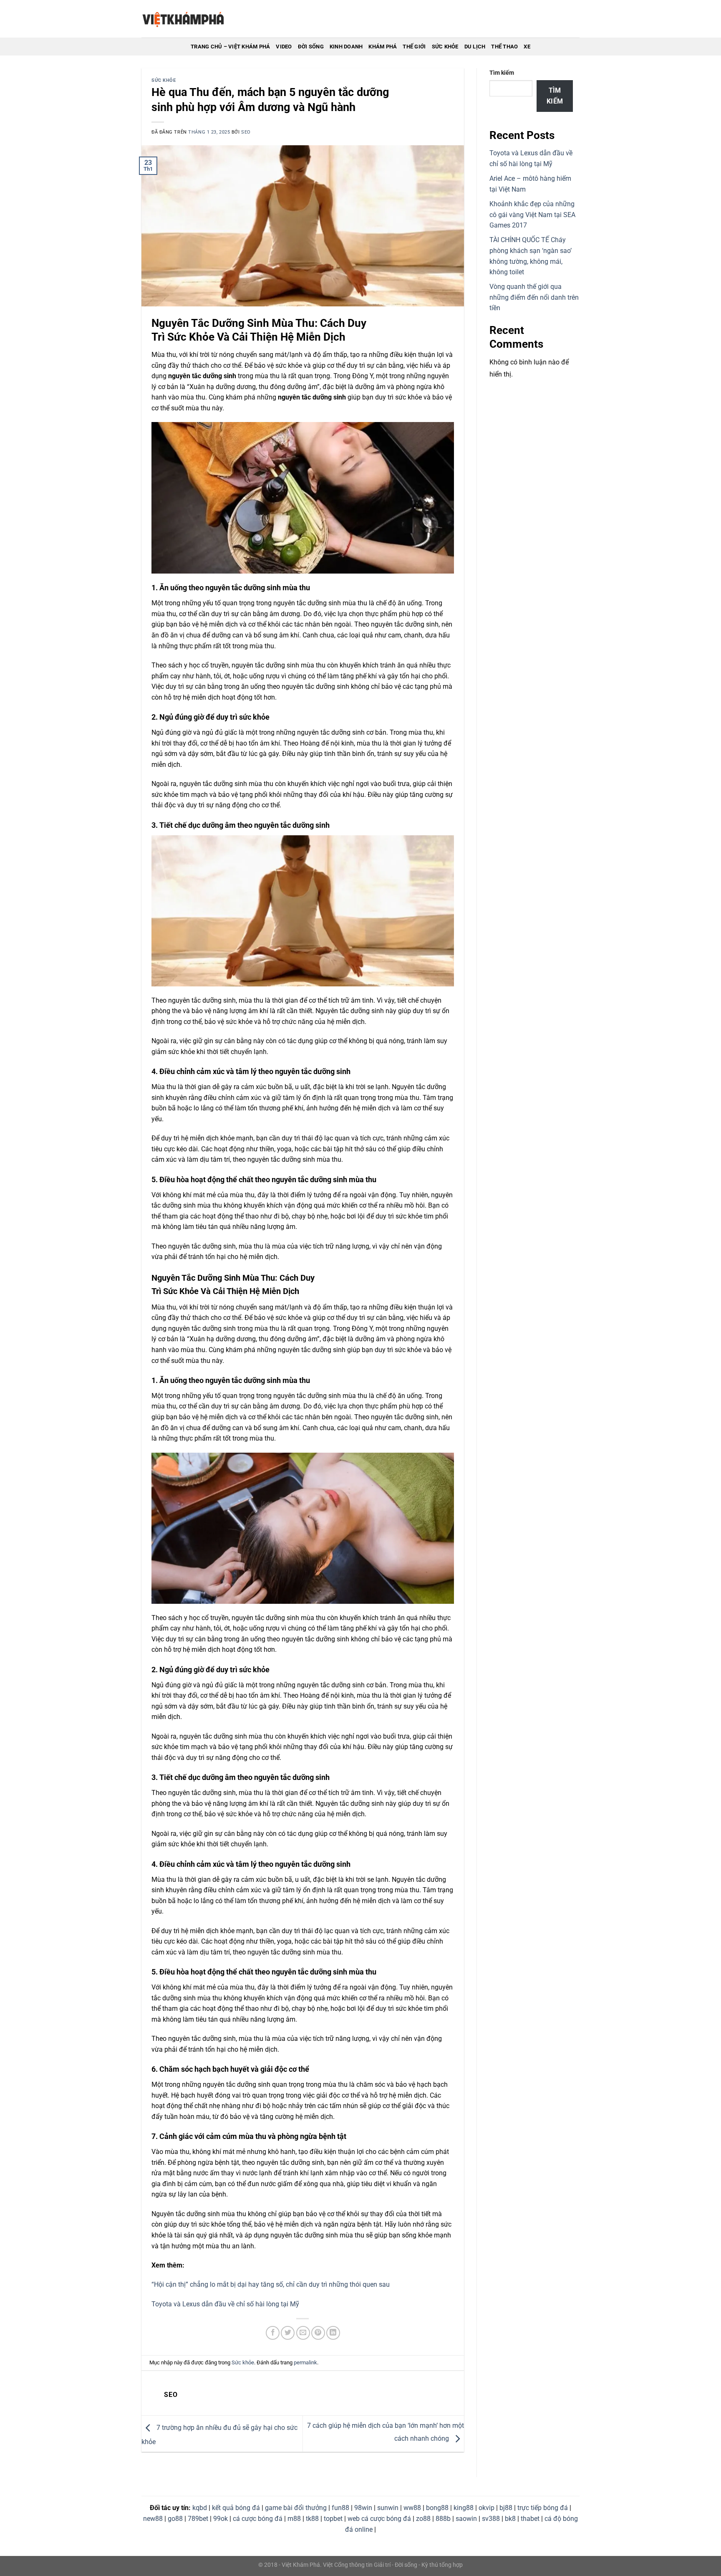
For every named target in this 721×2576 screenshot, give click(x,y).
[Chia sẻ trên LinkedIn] (333, 2333)
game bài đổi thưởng (296, 2508)
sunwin (388, 2508)
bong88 (437, 2508)
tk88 (312, 2519)
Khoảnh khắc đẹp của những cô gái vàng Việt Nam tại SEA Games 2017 (532, 215)
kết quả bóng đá (236, 2508)
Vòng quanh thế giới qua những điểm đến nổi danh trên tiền (534, 297)
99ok (221, 2519)
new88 (153, 2519)
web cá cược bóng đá (379, 2519)
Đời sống (311, 47)
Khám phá (383, 47)
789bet (198, 2519)
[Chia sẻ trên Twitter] (288, 2333)
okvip (487, 2508)
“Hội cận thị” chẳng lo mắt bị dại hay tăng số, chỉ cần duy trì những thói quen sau (271, 2284)
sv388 (491, 2519)
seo (246, 132)
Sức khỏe (445, 47)
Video (284, 47)
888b (443, 2519)
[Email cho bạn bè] (303, 2333)
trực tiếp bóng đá (543, 2508)
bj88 (506, 2508)
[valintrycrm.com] (183, 19)
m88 (294, 2519)
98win (363, 2508)
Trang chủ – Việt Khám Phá (230, 47)
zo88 (423, 2519)
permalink (305, 2362)
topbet (333, 2519)
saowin (466, 2519)
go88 (175, 2519)
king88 (464, 2508)
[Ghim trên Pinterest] (318, 2333)
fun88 (340, 2508)
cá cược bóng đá (258, 2519)
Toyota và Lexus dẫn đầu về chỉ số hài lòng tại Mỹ (225, 2304)
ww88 (412, 2508)
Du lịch (475, 47)
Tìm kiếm (502, 73)
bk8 (510, 2519)
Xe (527, 47)
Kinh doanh (346, 47)
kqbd (200, 2508)
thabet (530, 2519)
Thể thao (504, 47)
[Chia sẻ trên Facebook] (273, 2333)
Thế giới (414, 47)
